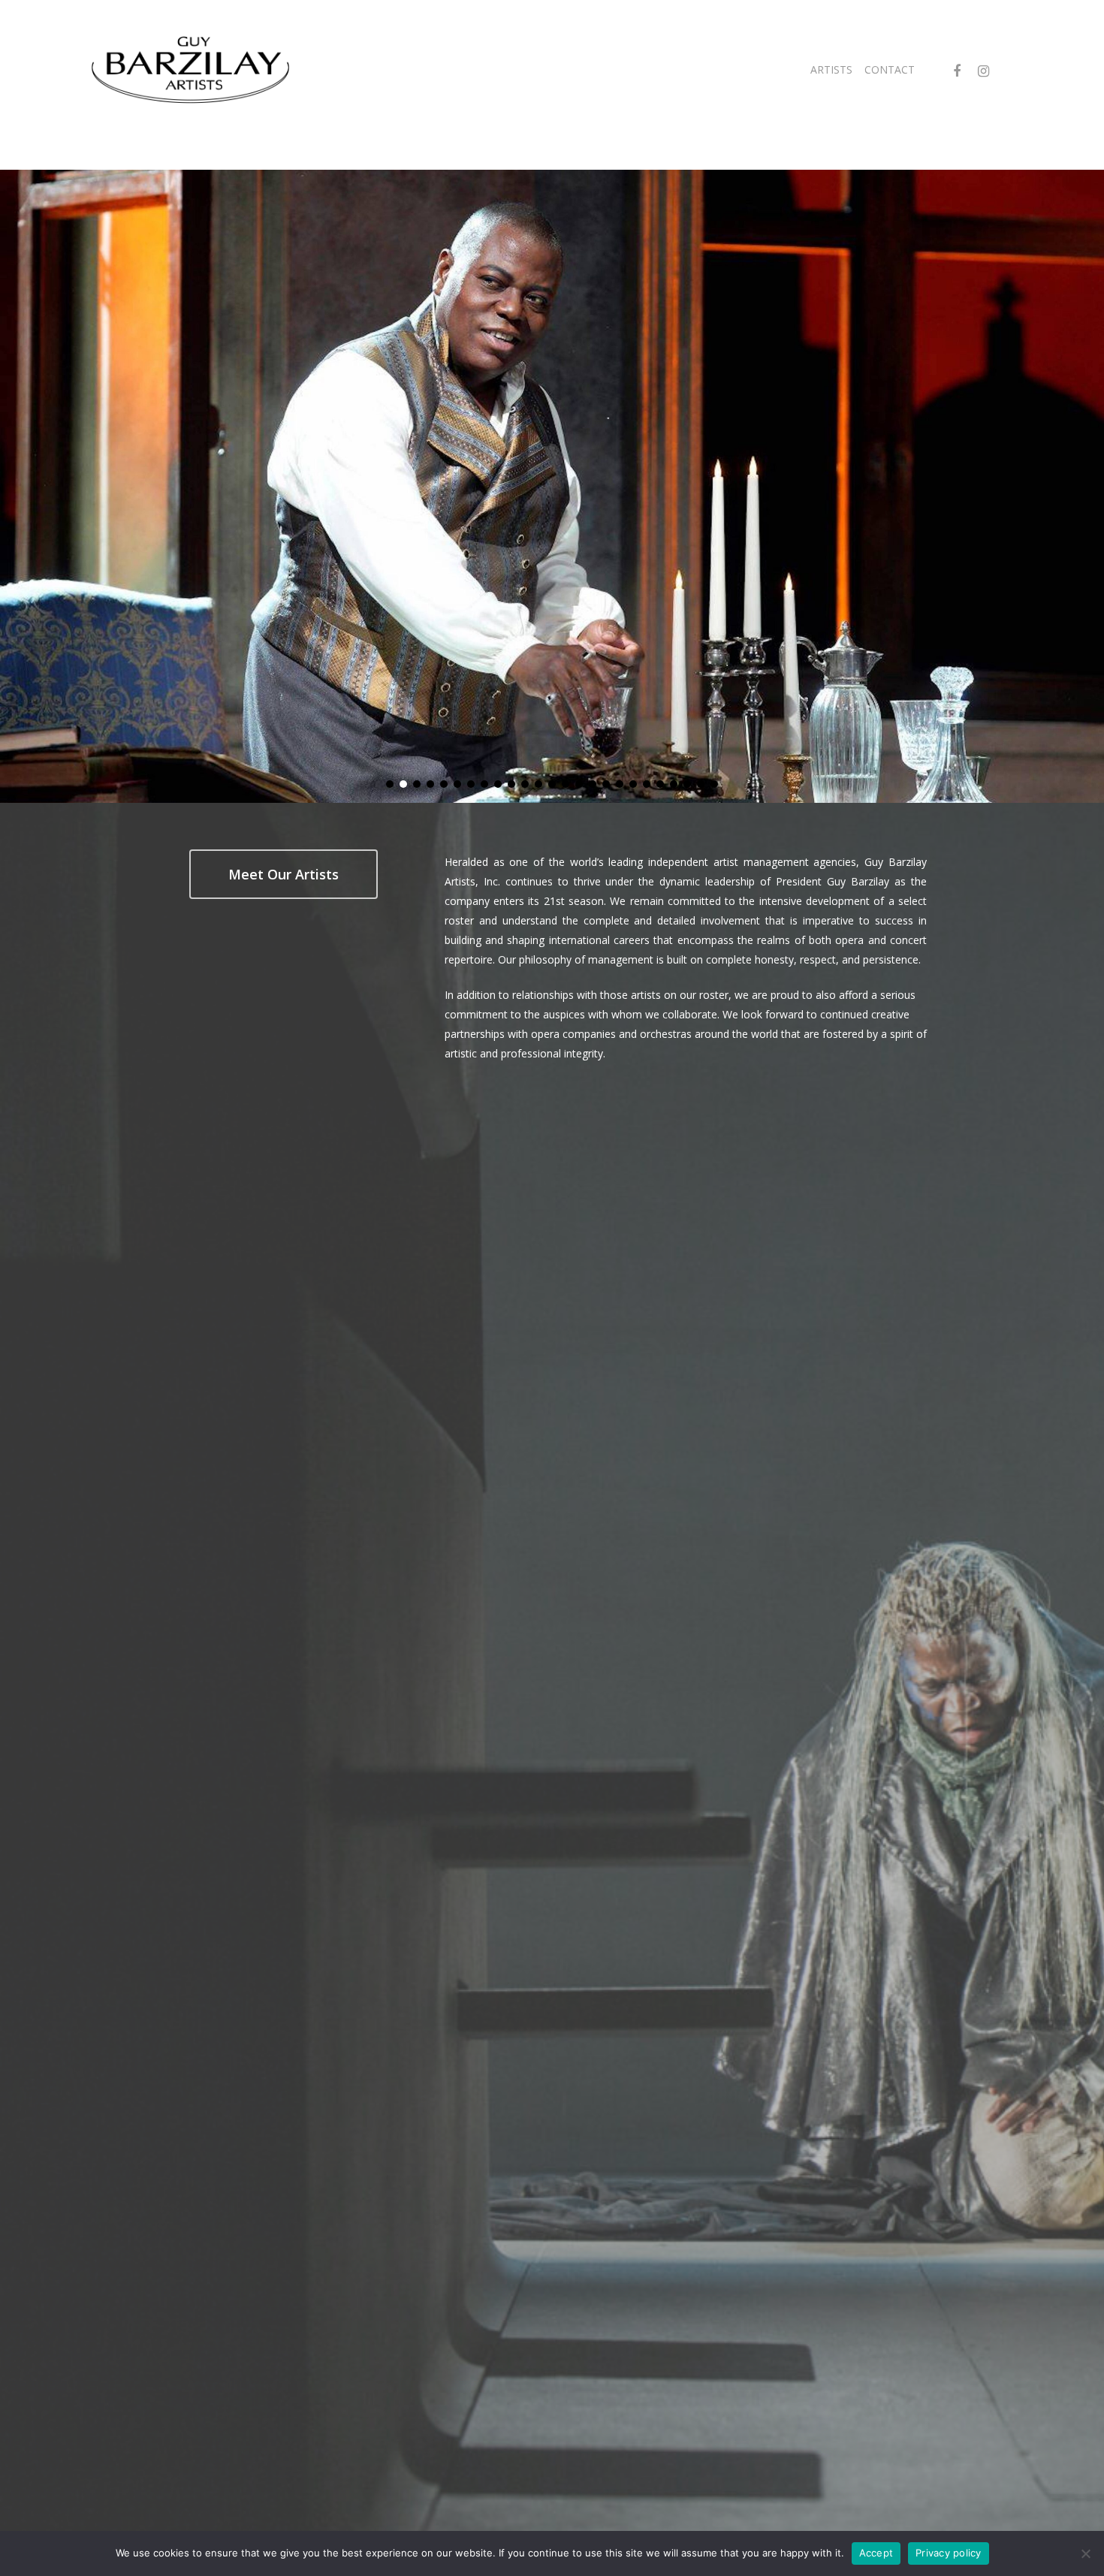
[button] (390, 784)
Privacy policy (949, 2553)
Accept (876, 2553)
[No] (1085, 2553)
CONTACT (890, 69)
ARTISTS (831, 69)
